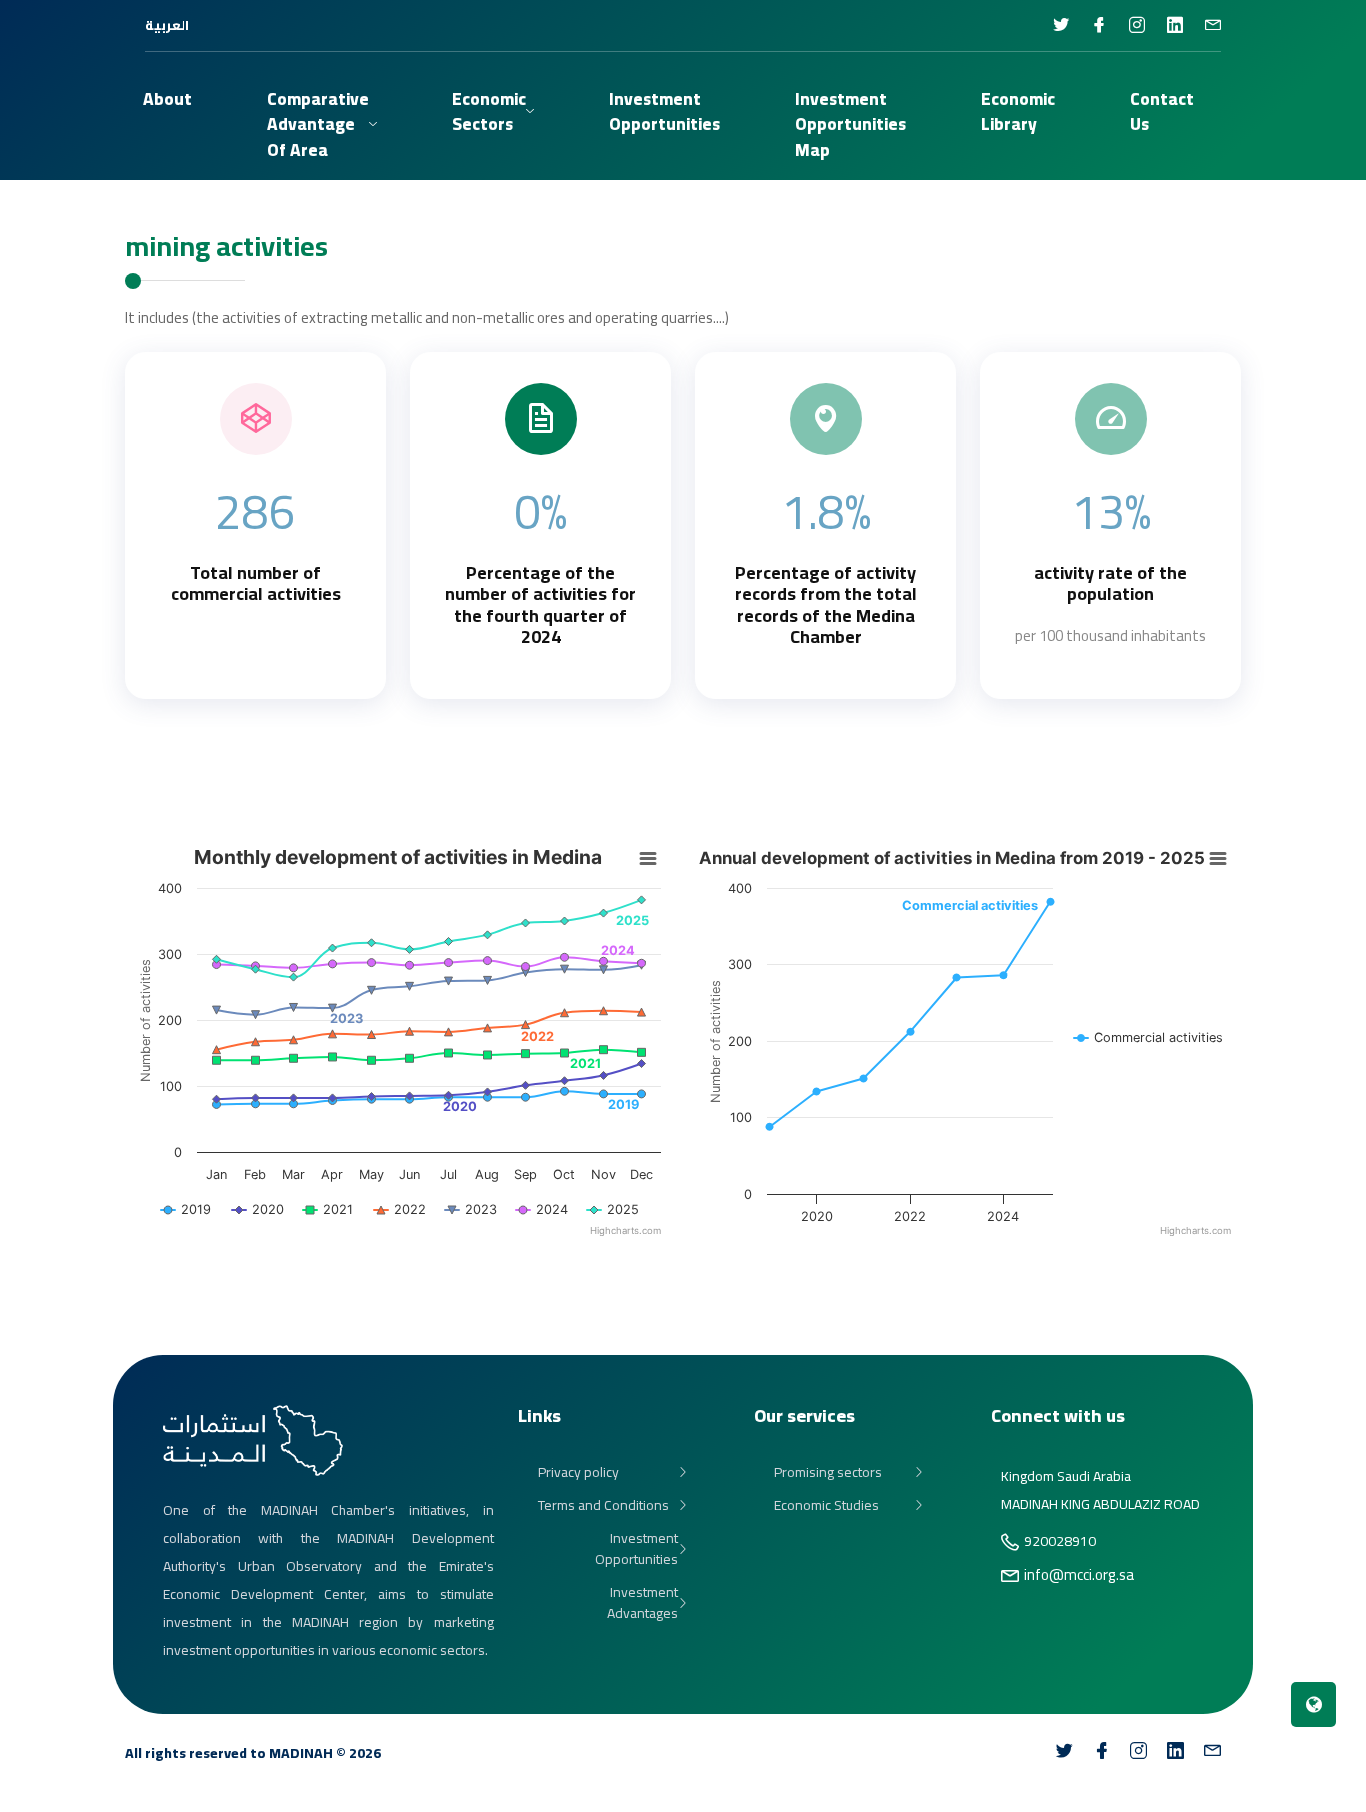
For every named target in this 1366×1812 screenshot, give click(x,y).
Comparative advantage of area (318, 124)
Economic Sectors (489, 112)
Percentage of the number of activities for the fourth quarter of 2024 (540, 605)
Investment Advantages (642, 1603)
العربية (167, 25)
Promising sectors (828, 1472)
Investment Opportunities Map (850, 124)
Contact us (1162, 112)
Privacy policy (578, 1472)
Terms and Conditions (603, 1505)
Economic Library (1018, 112)
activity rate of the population (1110, 583)
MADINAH (301, 1753)
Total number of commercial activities (256, 583)
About (167, 99)
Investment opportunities (664, 112)
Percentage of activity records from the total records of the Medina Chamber (826, 605)
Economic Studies (826, 1505)
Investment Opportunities (636, 1549)
